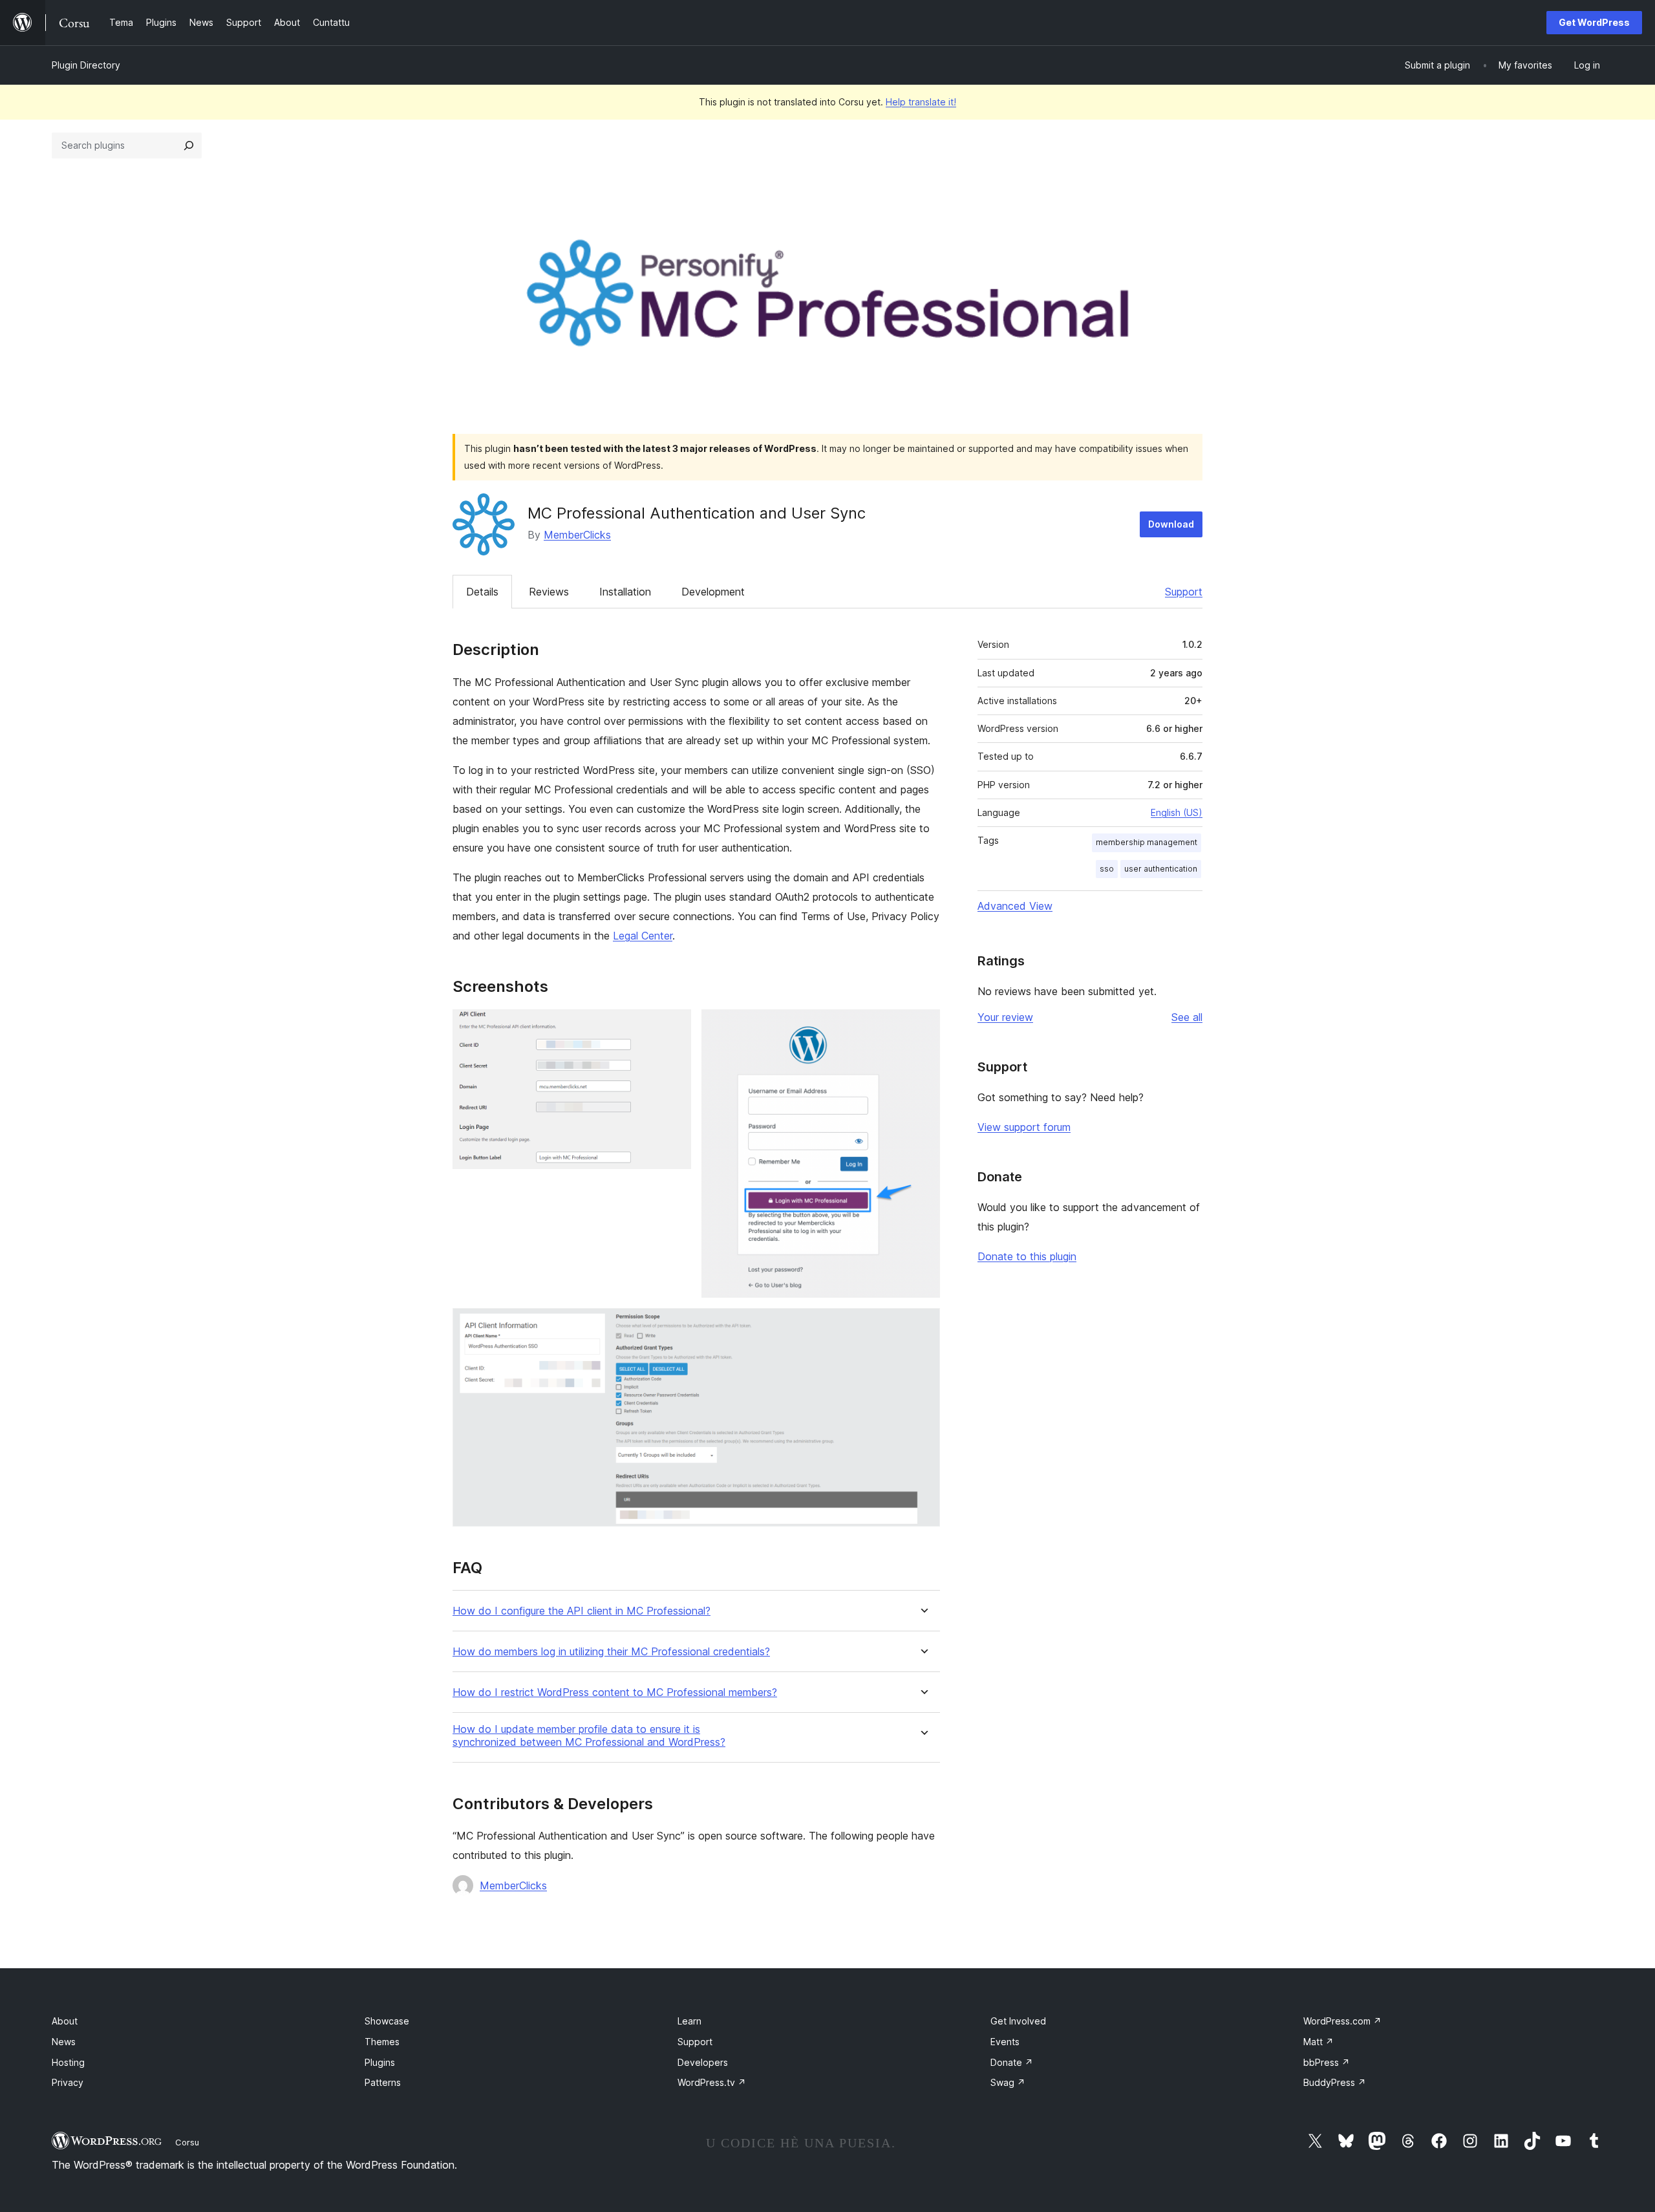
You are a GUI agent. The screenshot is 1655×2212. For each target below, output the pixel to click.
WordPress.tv (712, 2082)
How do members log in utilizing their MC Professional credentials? (611, 1652)
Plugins (380, 2062)
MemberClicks (577, 535)
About (65, 2021)
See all (1187, 1017)
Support (1184, 592)
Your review (1005, 1017)
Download (1171, 524)
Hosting (68, 2062)
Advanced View (1015, 906)
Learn (689, 2021)
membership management (1147, 842)
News (64, 2042)
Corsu (187, 2142)
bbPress (1327, 2062)
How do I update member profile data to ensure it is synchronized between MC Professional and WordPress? (589, 1735)
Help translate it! (921, 102)
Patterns (383, 2082)
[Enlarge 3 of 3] (923, 1326)
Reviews (549, 592)
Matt (1319, 2042)
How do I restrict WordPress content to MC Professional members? (615, 1692)
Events (1005, 2042)
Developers (703, 2062)
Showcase (387, 2021)
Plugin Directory (86, 65)
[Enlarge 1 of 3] (674, 1027)
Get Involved (1018, 2021)
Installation (625, 592)
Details (482, 592)
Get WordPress (1594, 22)
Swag (1008, 2082)
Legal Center (643, 936)
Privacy (68, 2082)
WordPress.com (1342, 2021)
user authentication (1161, 869)
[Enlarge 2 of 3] (923, 1027)
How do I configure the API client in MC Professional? (582, 1611)
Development (713, 592)
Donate (1012, 2062)
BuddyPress (1335, 2082)
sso (1107, 869)
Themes (382, 2042)
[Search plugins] (189, 145)
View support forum (1024, 1127)
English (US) (1177, 812)
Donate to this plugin (1027, 1256)
